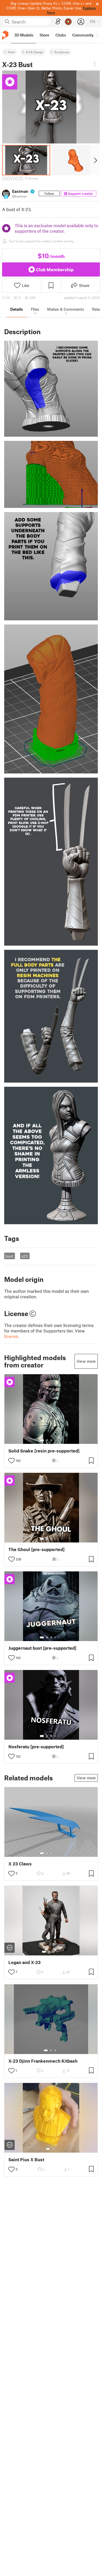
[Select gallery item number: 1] (42, 1440)
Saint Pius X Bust (26, 2160)
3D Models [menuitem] (24, 35)
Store (11, 52)
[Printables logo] (5, 35)
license (11, 1336)
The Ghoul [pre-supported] (36, 1549)
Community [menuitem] (83, 35)
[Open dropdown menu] (95, 64)
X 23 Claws (20, 1864)
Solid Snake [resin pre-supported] (44, 1451)
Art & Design (35, 52)
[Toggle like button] (12, 1461)
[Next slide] (95, 160)
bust (9, 1256)
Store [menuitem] (44, 35)
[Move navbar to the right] (97, 35)
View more (86, 1361)
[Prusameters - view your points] (68, 22)
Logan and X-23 (24, 1962)
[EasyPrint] (58, 22)
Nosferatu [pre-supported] (36, 1747)
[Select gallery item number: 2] (47, 1440)
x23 (25, 1256)
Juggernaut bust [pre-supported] (42, 1648)
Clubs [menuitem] (61, 35)
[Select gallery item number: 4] (55, 1440)
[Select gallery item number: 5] (59, 1440)
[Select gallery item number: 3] (51, 1440)
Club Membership (55, 269)
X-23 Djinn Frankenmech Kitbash (43, 2061)
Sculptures (62, 52)
